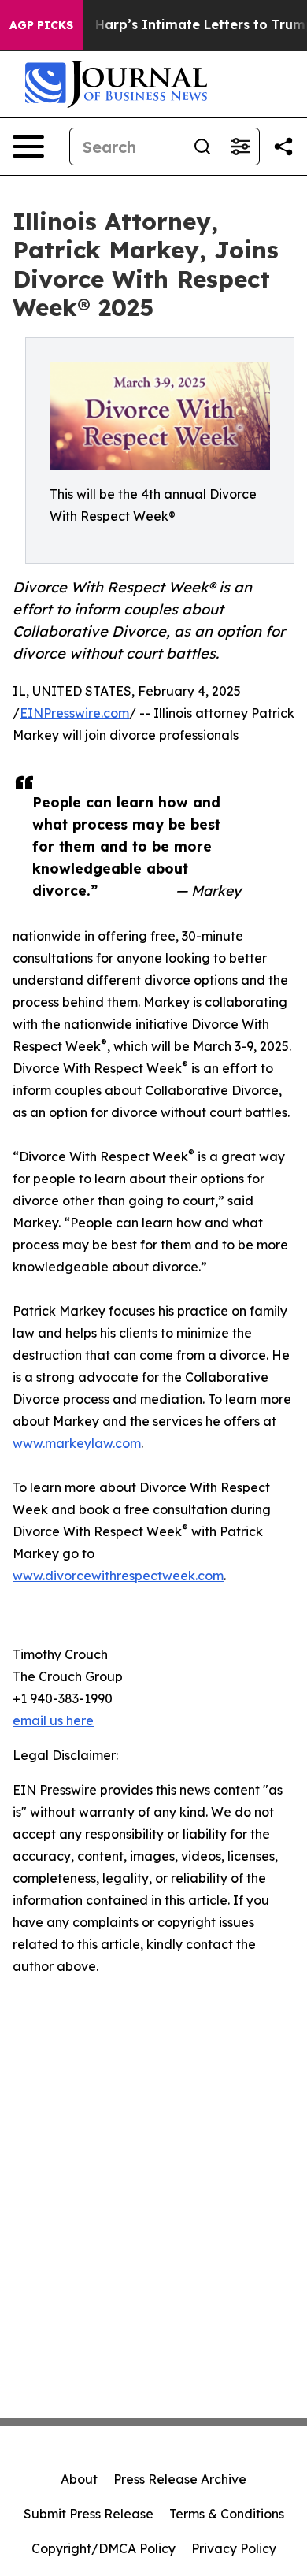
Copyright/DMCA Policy (104, 2548)
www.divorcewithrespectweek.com (118, 1576)
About (79, 2479)
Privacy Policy (234, 2548)
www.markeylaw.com (77, 1443)
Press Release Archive (180, 2479)
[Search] (202, 147)
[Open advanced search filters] (240, 147)
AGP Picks (41, 25)
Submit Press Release (89, 2514)
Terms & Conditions (227, 2514)
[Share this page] (283, 147)
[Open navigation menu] (28, 147)
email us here (53, 1720)
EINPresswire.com (74, 713)
